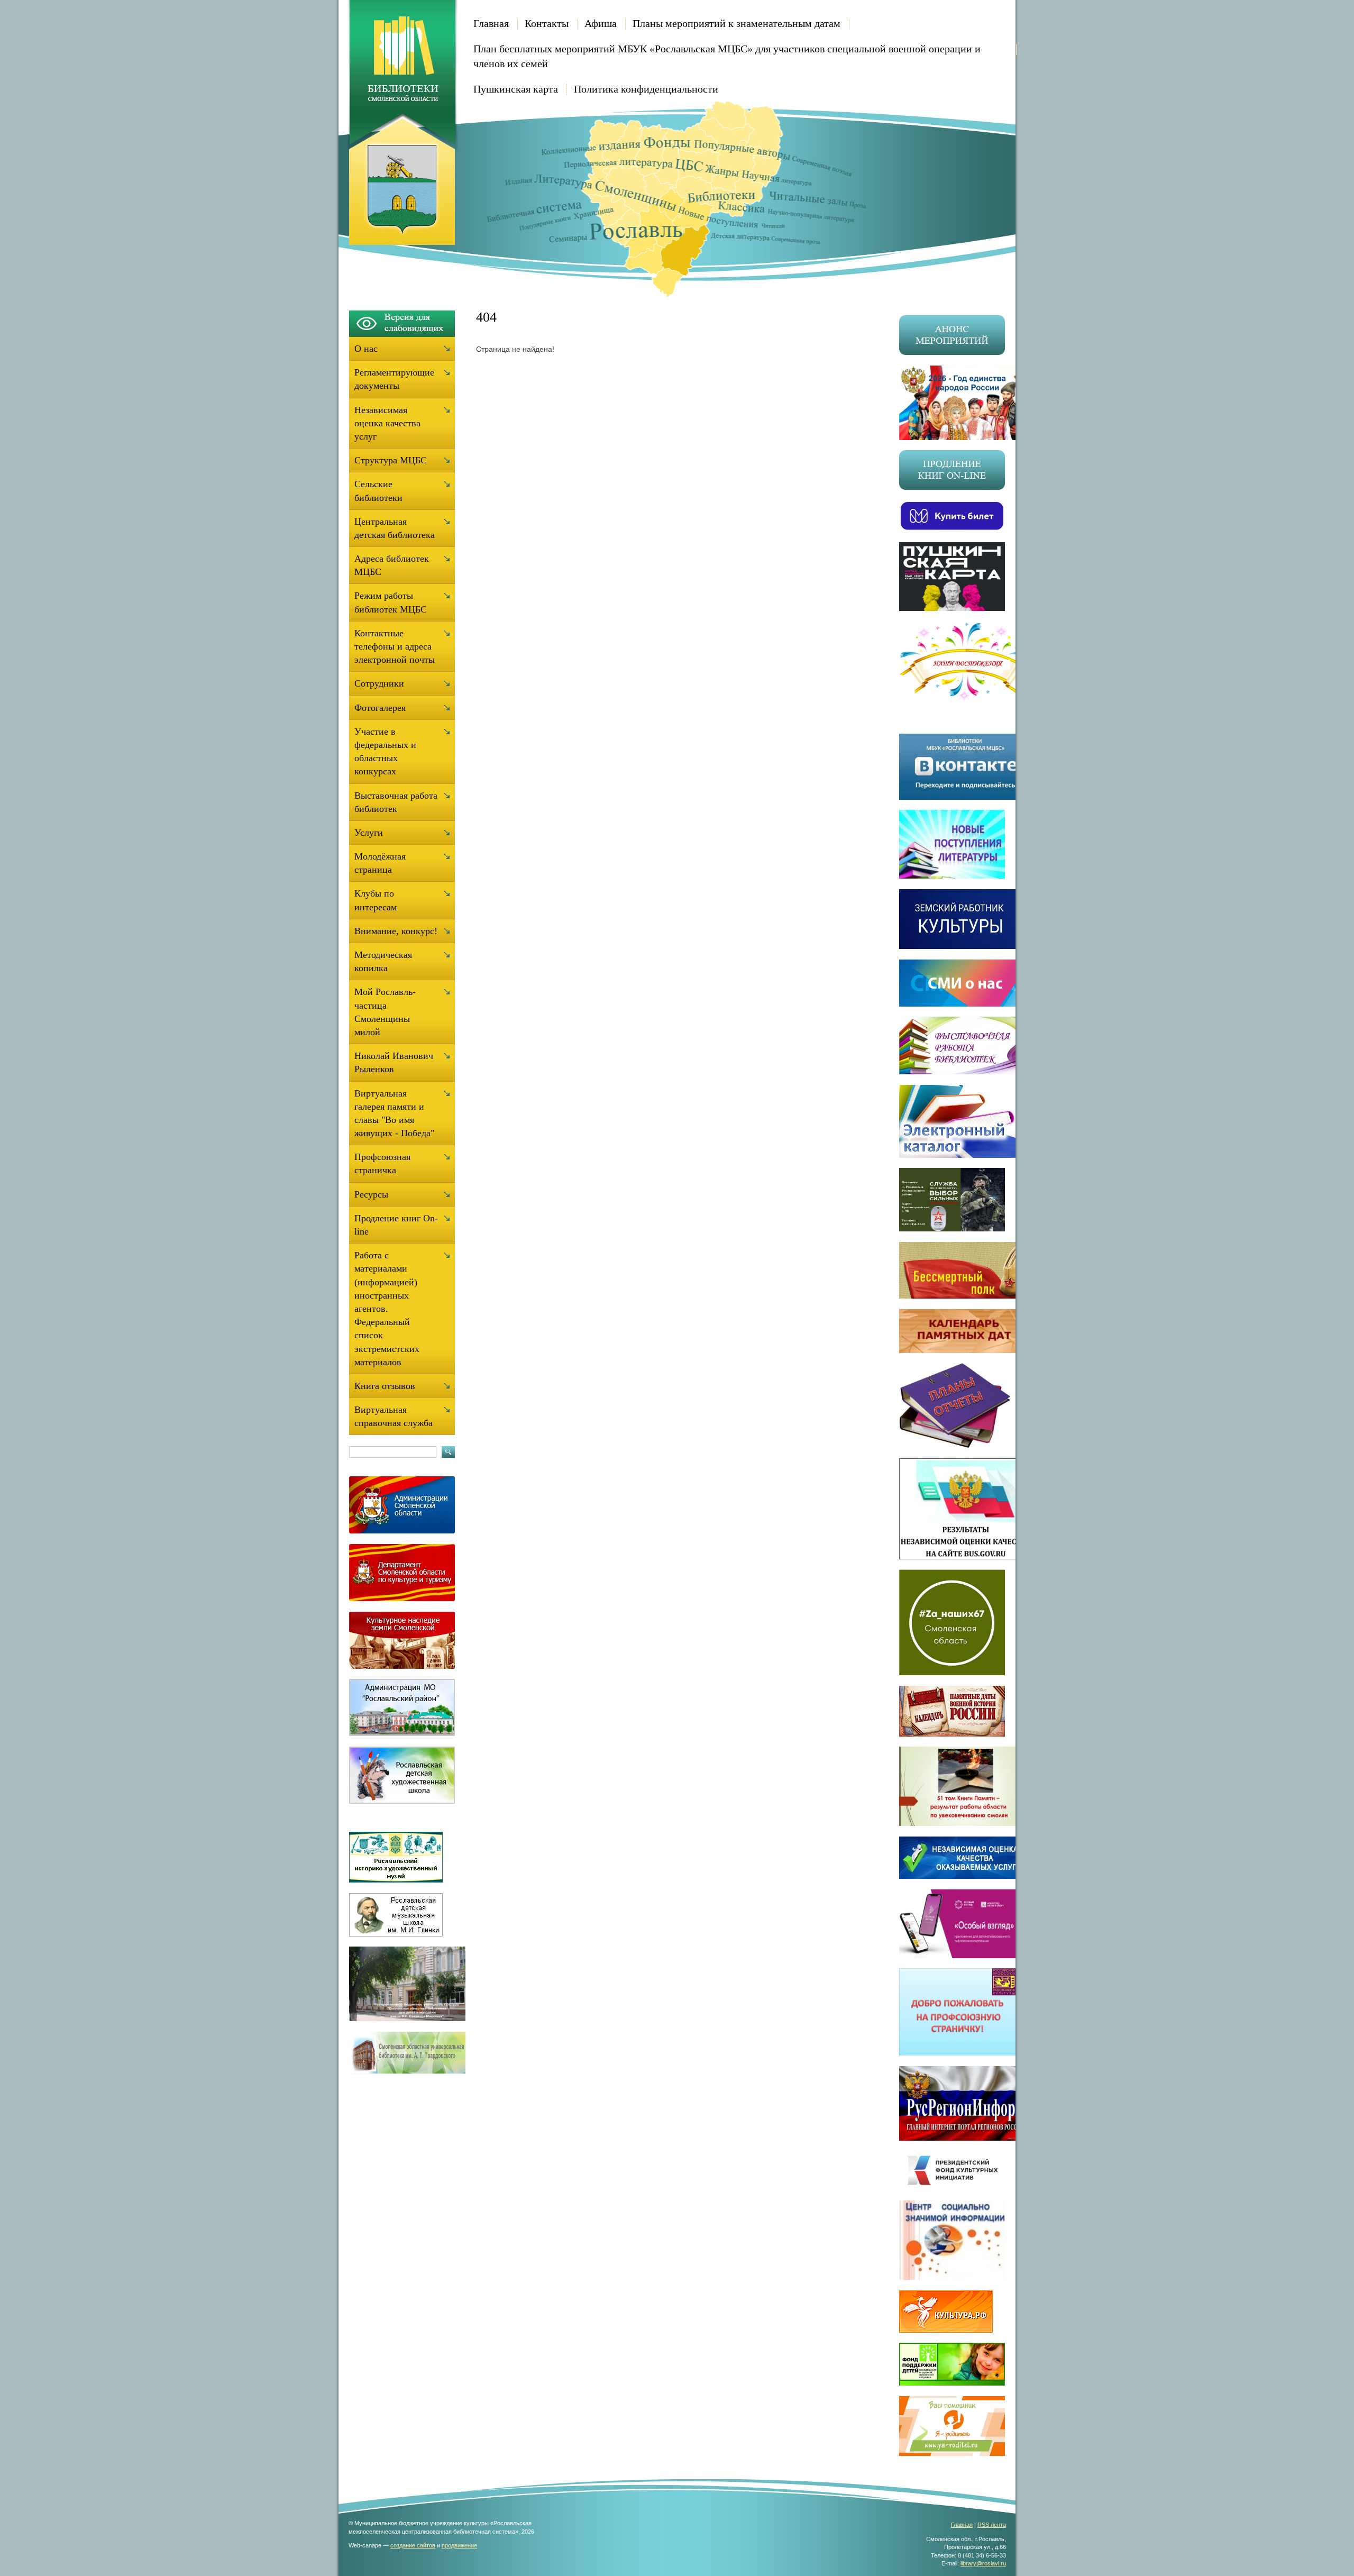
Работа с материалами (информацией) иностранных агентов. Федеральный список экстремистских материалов (387, 1309)
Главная (491, 23)
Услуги (369, 833)
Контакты (547, 23)
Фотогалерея (380, 708)
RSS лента (992, 2525)
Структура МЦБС (391, 460)
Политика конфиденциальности (646, 89)
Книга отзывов (385, 1386)
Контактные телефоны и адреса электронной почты (395, 646)
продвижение (459, 2545)
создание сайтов (413, 2545)
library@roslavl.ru (983, 2563)
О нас (366, 349)
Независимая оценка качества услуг (387, 423)
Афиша (601, 23)
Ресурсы (371, 1194)
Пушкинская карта (516, 89)
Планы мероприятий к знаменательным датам (737, 23)
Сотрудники (379, 683)
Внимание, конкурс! (396, 931)
